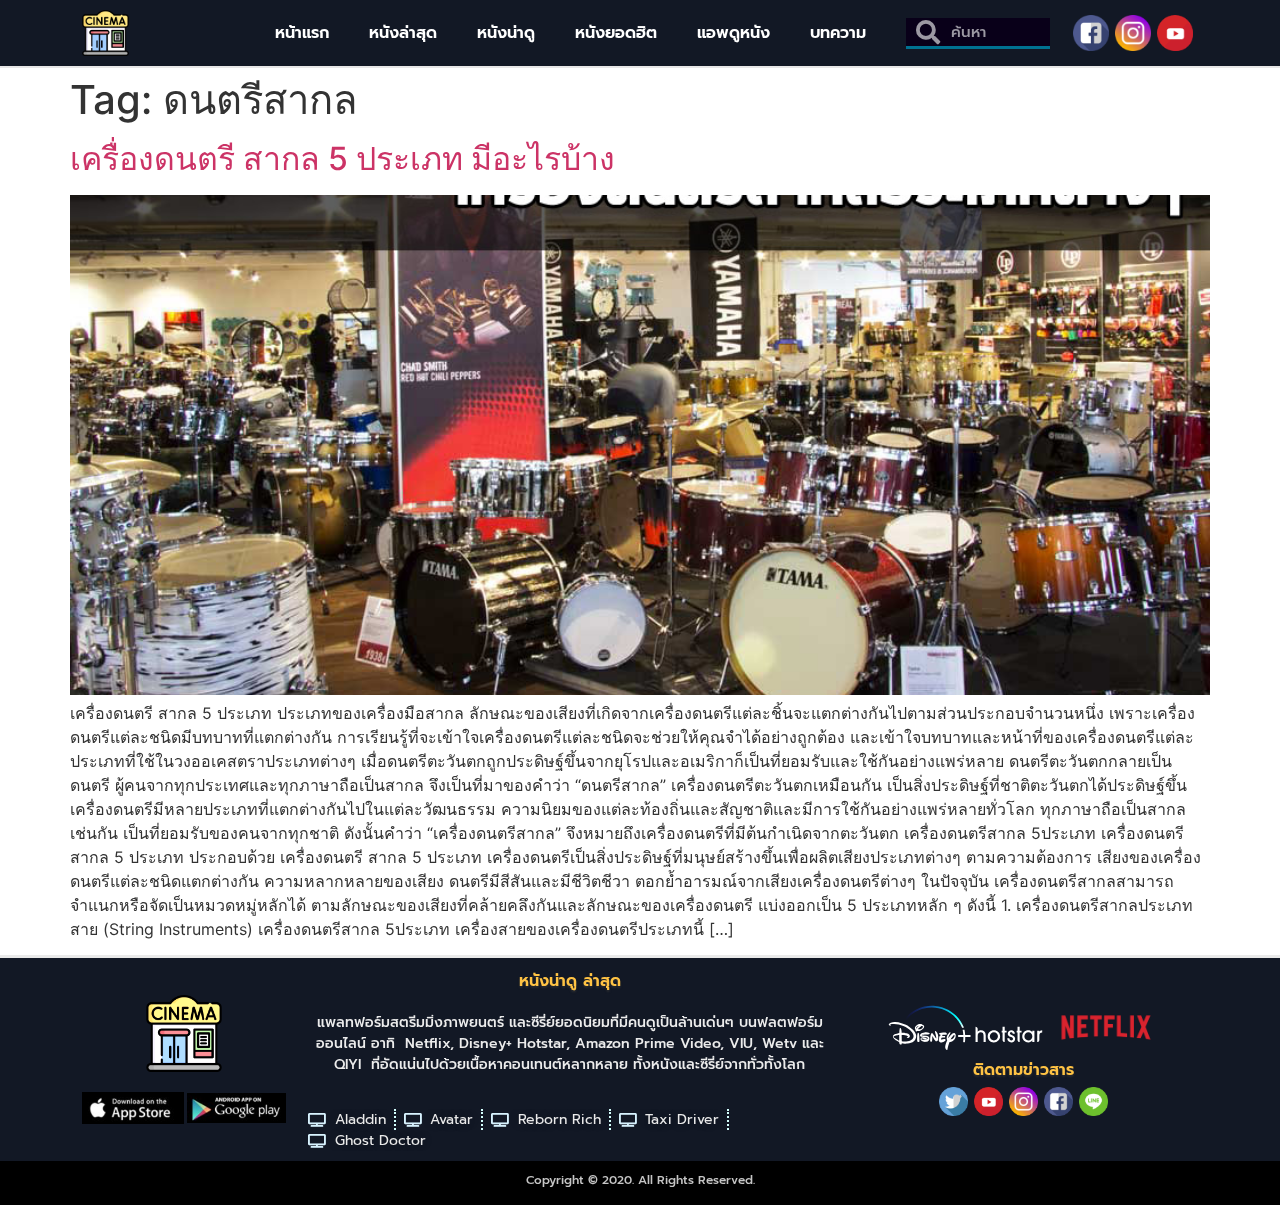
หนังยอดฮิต (616, 33)
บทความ (838, 33)
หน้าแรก (302, 33)
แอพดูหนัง (733, 33)
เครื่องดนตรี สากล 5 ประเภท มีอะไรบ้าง (342, 158)
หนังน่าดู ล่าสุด (570, 981)
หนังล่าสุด (403, 33)
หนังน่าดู (506, 33)
